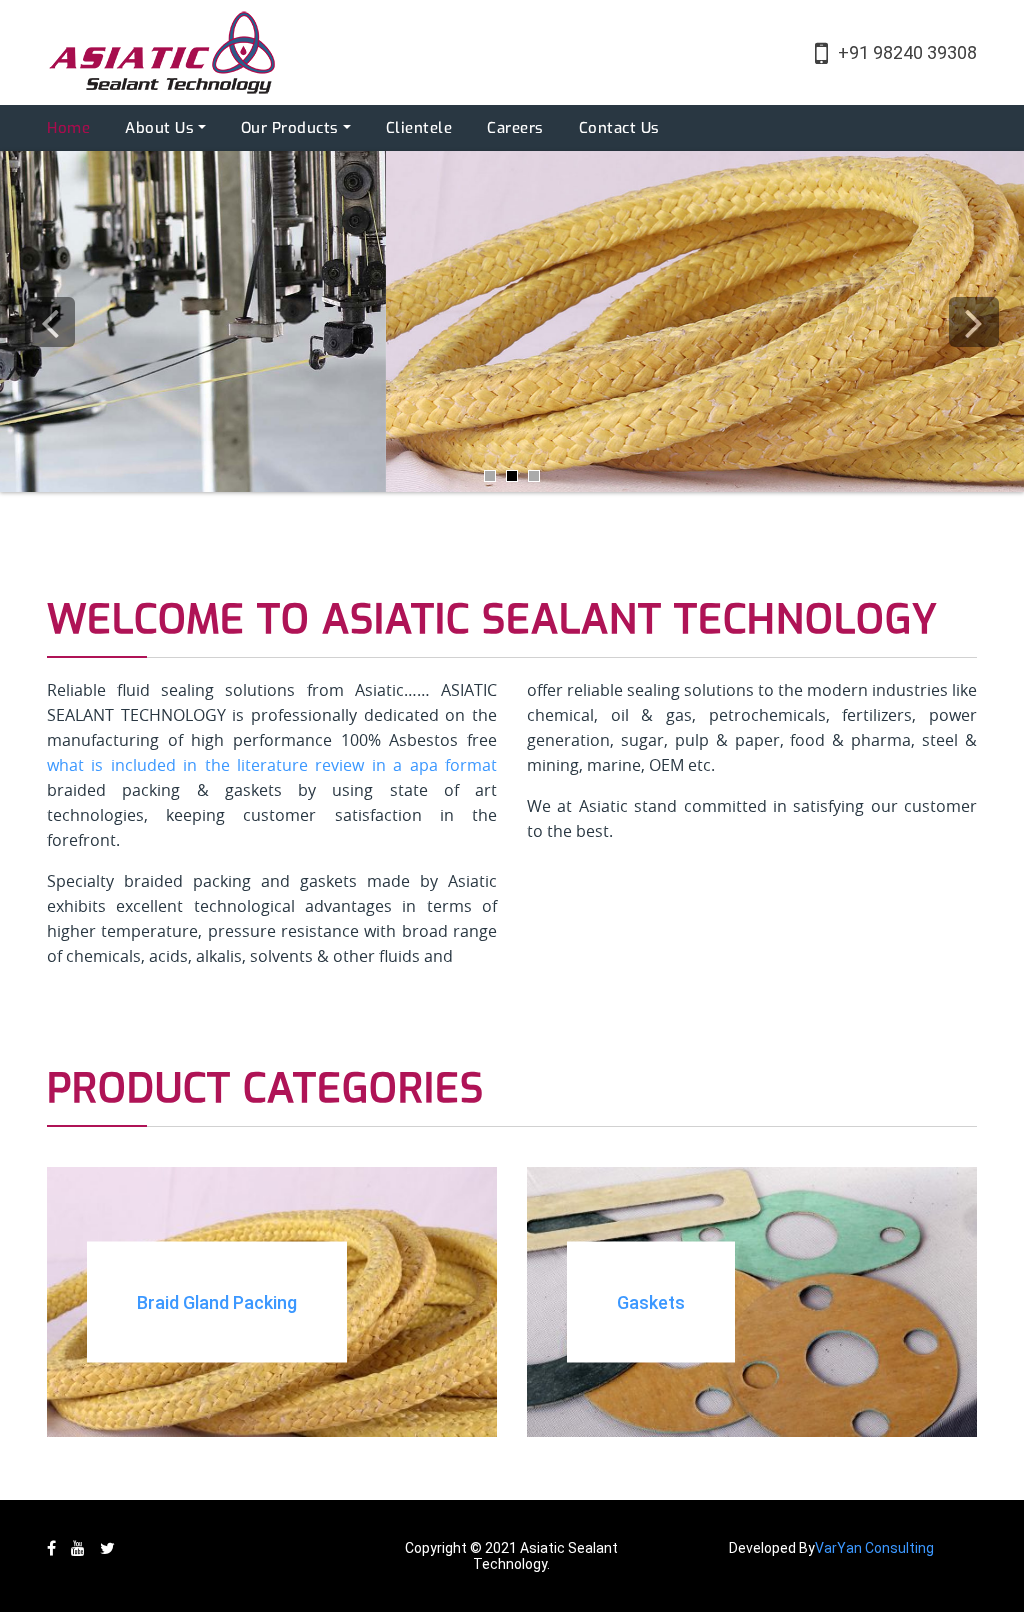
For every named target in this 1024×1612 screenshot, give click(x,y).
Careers (515, 128)
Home (68, 128)
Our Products (290, 128)
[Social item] (51, 1548)
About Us (159, 128)
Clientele (419, 128)
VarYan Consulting (874, 1548)
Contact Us (619, 128)
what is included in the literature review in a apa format (272, 765)
